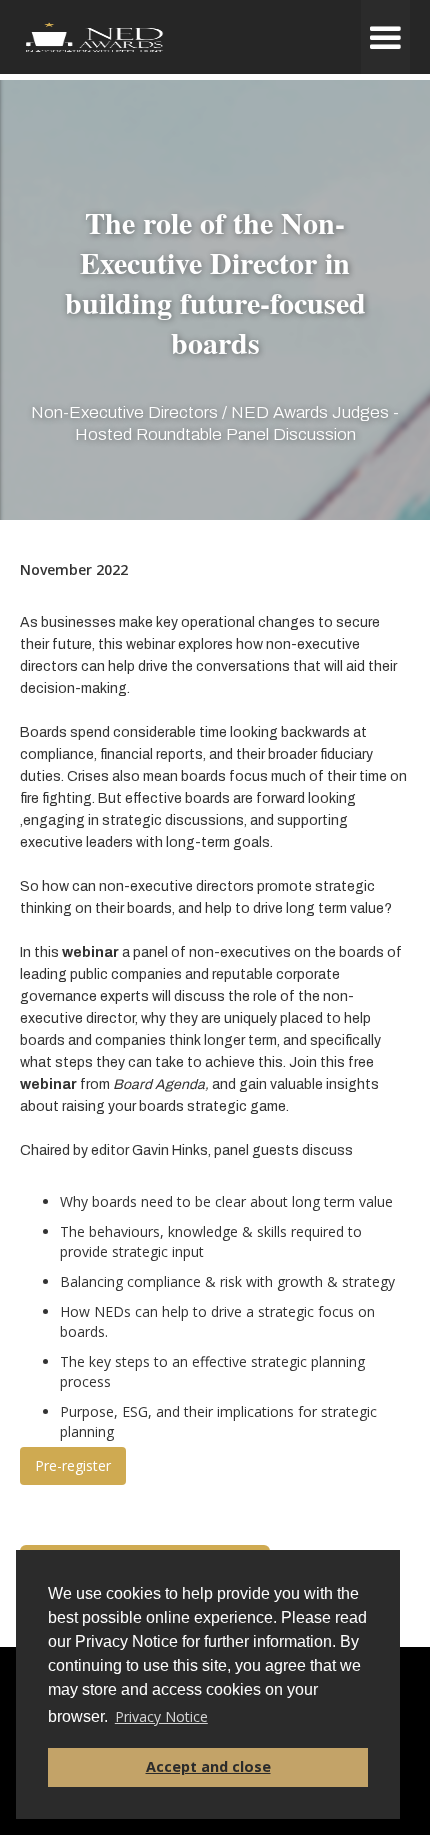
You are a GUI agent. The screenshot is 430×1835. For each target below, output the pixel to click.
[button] (385, 37)
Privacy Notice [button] (161, 1716)
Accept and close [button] (208, 1766)
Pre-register (73, 1465)
